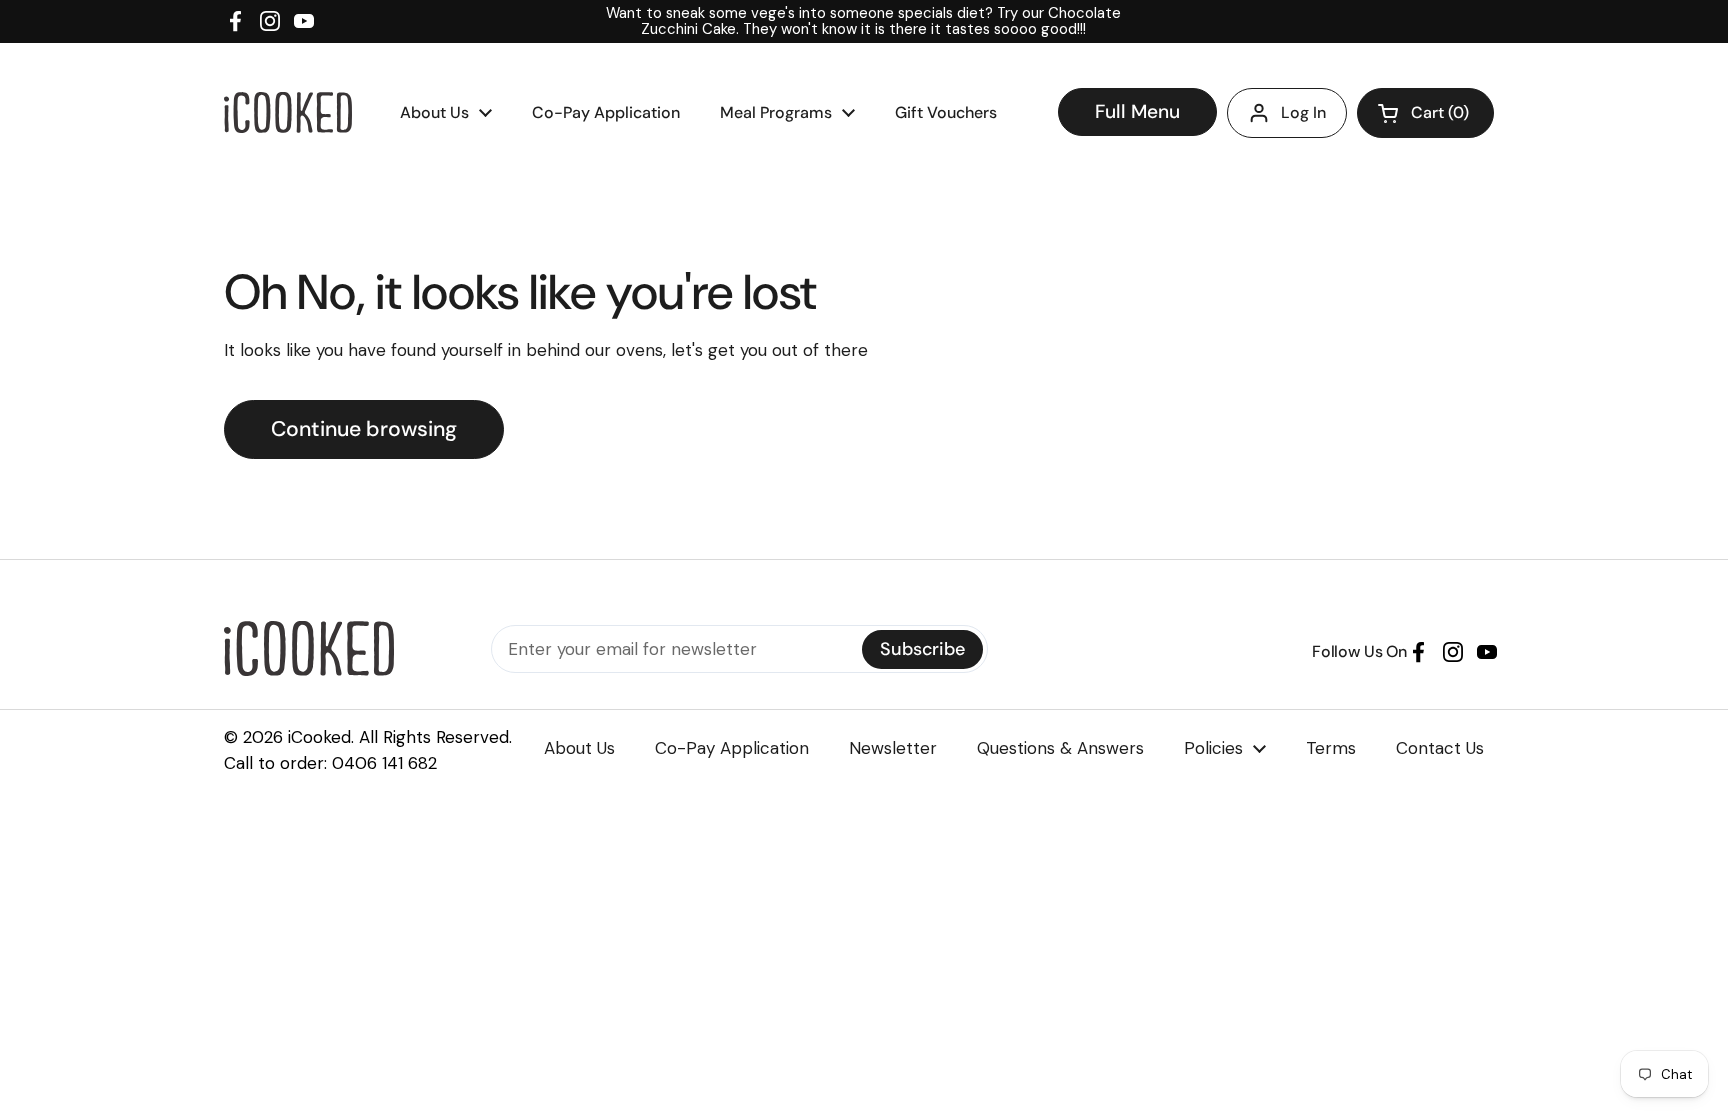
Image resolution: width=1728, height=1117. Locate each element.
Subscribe (922, 649)
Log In (1303, 112)
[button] (1425, 113)
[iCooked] (288, 113)
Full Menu (1137, 111)
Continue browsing (364, 429)
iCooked (319, 737)
